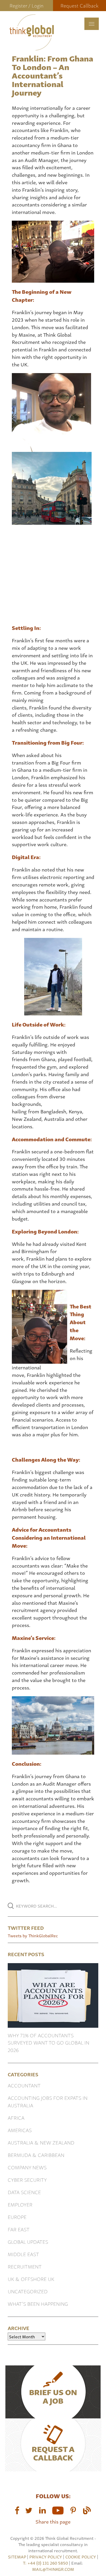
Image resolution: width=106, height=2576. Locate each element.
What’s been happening (38, 2304)
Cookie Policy (81, 2557)
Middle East (23, 2254)
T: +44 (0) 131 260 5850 (46, 2563)
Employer (20, 2204)
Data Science (24, 2192)
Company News (27, 2167)
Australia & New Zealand (41, 2142)
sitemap (17, 2557)
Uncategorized (28, 2291)
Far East (19, 2229)
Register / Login (26, 5)
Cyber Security (27, 2180)
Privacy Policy (46, 2557)
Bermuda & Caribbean (36, 2155)
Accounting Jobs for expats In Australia (48, 2101)
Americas (20, 2130)
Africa (16, 2118)
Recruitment (25, 2266)
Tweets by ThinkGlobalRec (33, 1935)
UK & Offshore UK (31, 2279)
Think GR (32, 32)
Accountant (24, 2085)
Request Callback (79, 5)
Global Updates (28, 2242)
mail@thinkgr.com (53, 2569)
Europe (17, 2217)
